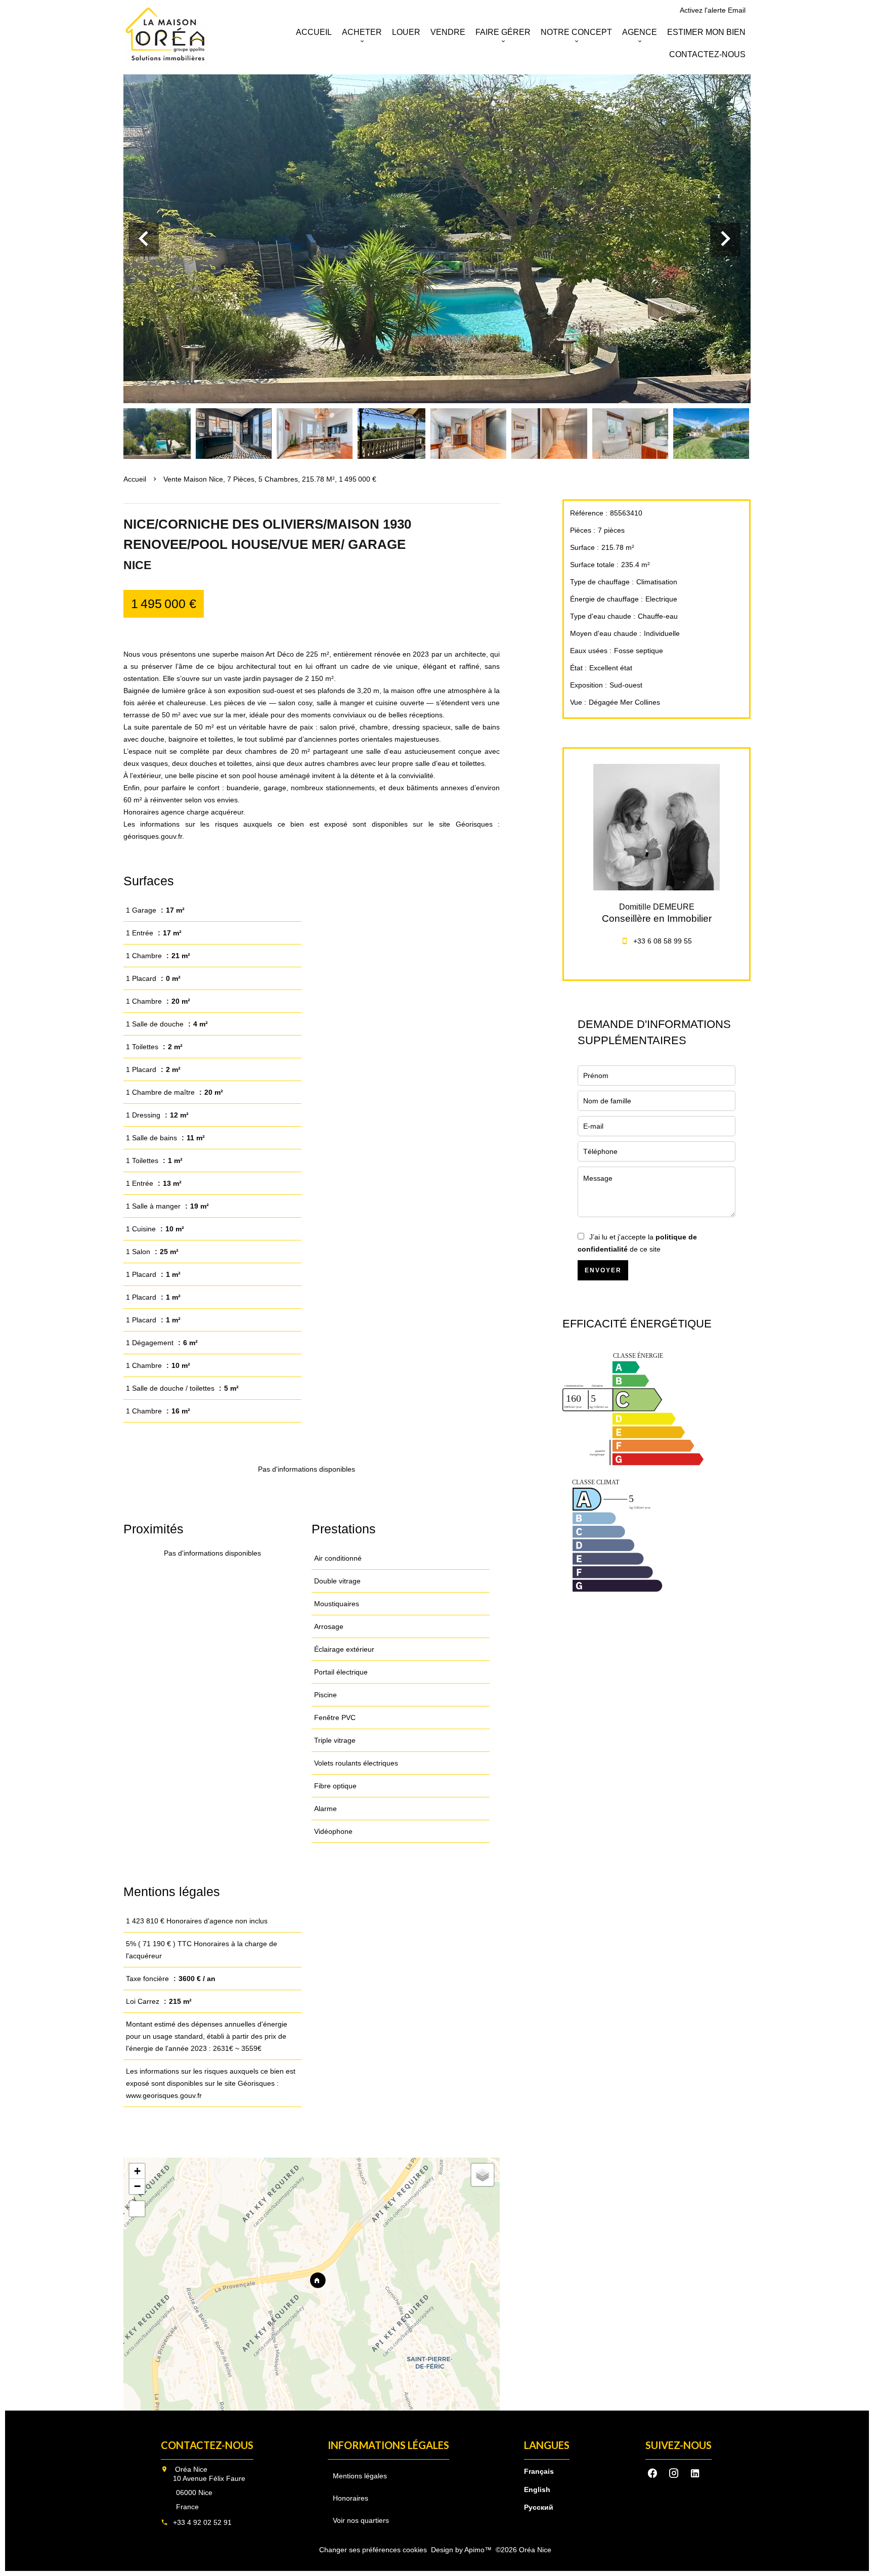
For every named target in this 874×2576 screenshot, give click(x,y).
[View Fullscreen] (137, 2209)
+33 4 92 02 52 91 (202, 2522)
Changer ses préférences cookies (373, 2550)
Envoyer (603, 1270)
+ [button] (137, 2171)
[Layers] (483, 2175)
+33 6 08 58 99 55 (663, 941)
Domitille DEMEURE (657, 907)
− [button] (137, 2186)
